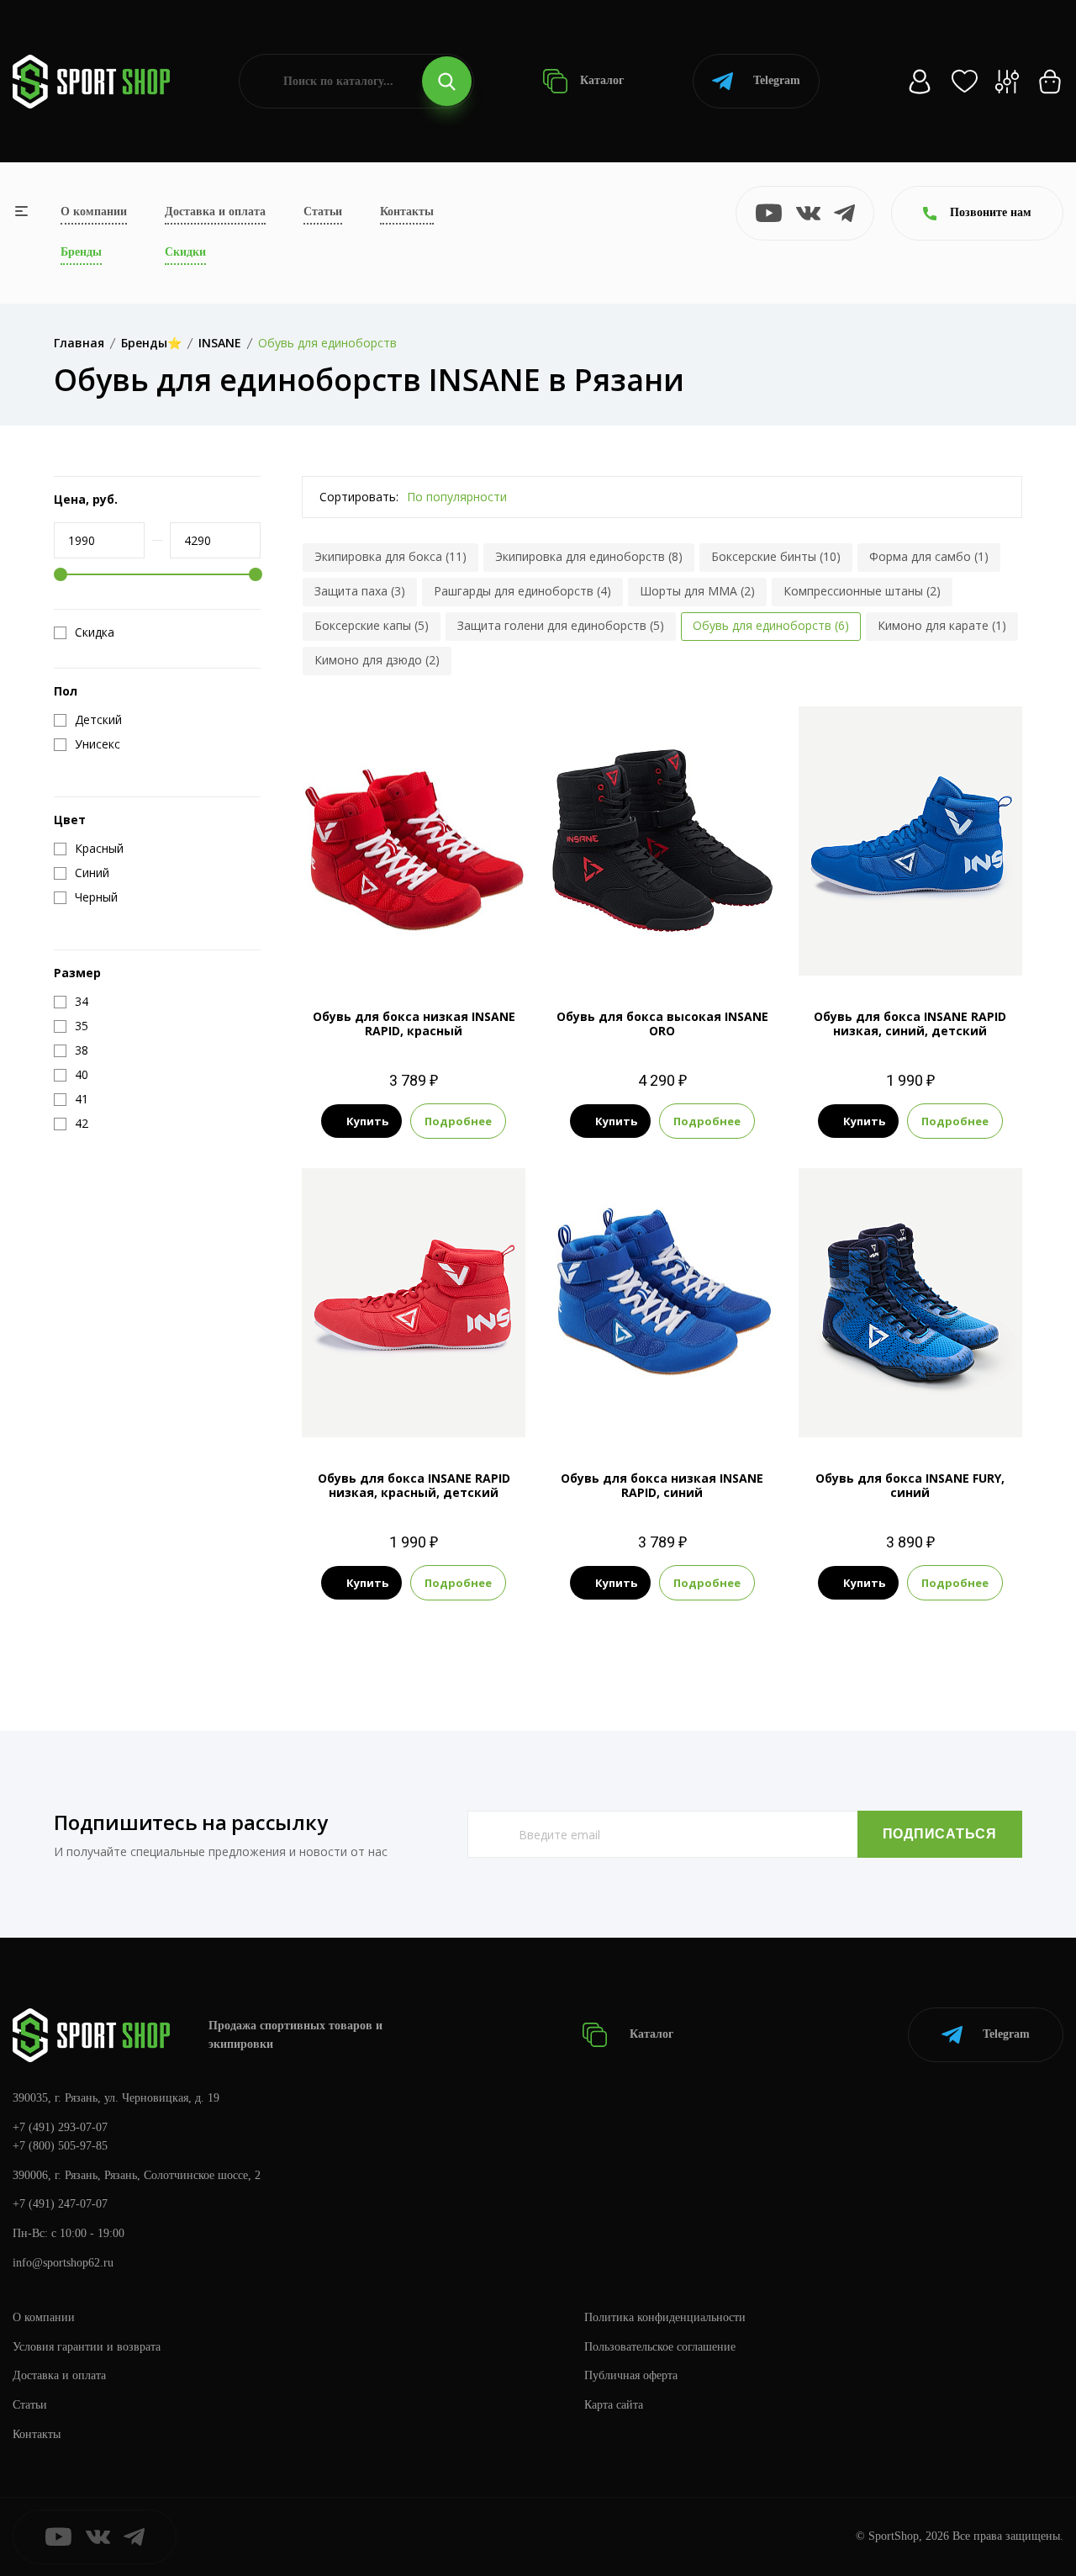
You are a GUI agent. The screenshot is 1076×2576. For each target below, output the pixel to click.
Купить (367, 1121)
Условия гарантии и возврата (87, 2347)
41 (414, 947)
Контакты (407, 212)
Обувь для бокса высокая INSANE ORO (662, 1024)
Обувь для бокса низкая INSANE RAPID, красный (414, 1024)
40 (647, 1409)
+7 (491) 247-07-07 (60, 2204)
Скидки (185, 252)
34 (398, 1409)
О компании (94, 212)
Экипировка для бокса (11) (390, 556)
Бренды (81, 252)
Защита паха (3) (360, 591)
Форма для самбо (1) (929, 556)
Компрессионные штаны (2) (862, 591)
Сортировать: (359, 497)
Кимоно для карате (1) (942, 625)
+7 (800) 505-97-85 (60, 2146)
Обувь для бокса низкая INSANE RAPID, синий (662, 1485)
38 (880, 1409)
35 (910, 947)
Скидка (95, 632)
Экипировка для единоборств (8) (589, 556)
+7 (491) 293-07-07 (60, 2127)
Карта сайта (614, 2405)
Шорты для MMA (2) (697, 591)
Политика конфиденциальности (665, 2317)
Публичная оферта (631, 2375)
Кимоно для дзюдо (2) (377, 660)
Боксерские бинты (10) (776, 556)
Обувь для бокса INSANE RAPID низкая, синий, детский (910, 1024)
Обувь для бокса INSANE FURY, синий (910, 1485)
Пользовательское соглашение (660, 2347)
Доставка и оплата (215, 212)
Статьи (323, 212)
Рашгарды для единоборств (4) (522, 591)
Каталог (600, 80)
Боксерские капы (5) (372, 625)
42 (662, 947)
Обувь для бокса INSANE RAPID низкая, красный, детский (414, 1485)
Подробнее (458, 1121)
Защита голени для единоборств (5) (561, 625)
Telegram (777, 80)
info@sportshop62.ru (63, 2263)
